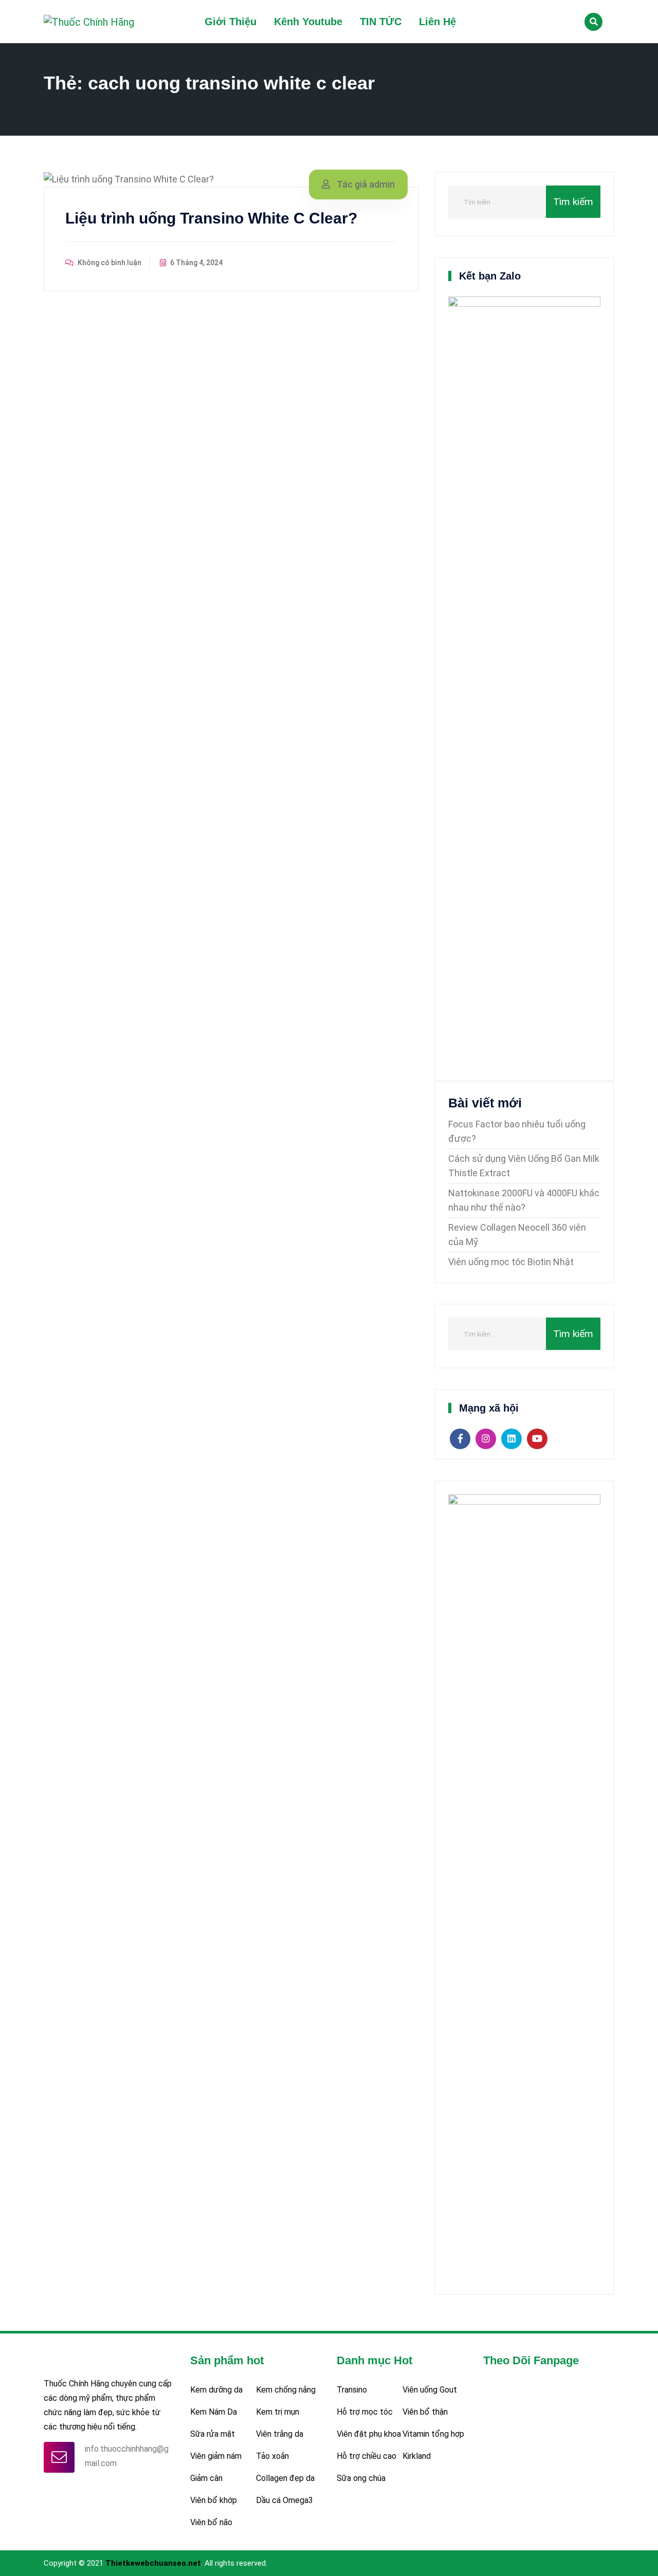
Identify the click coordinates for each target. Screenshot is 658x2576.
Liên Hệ (437, 22)
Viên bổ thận (425, 2412)
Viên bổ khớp (214, 2500)
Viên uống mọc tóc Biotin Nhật (511, 1262)
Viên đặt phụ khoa (369, 2434)
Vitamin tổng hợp (433, 2434)
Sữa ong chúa (361, 2478)
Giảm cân (206, 2478)
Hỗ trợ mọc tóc (365, 2412)
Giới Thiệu (231, 22)
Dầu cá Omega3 (285, 2500)
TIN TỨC (381, 22)
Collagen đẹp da (285, 2478)
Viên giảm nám (216, 2456)
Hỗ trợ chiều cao (367, 2456)
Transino (352, 2390)
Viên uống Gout (430, 2390)
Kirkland (417, 2456)
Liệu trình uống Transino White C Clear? (211, 218)
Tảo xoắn (272, 2456)
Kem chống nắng (286, 2390)
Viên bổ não (211, 2522)
